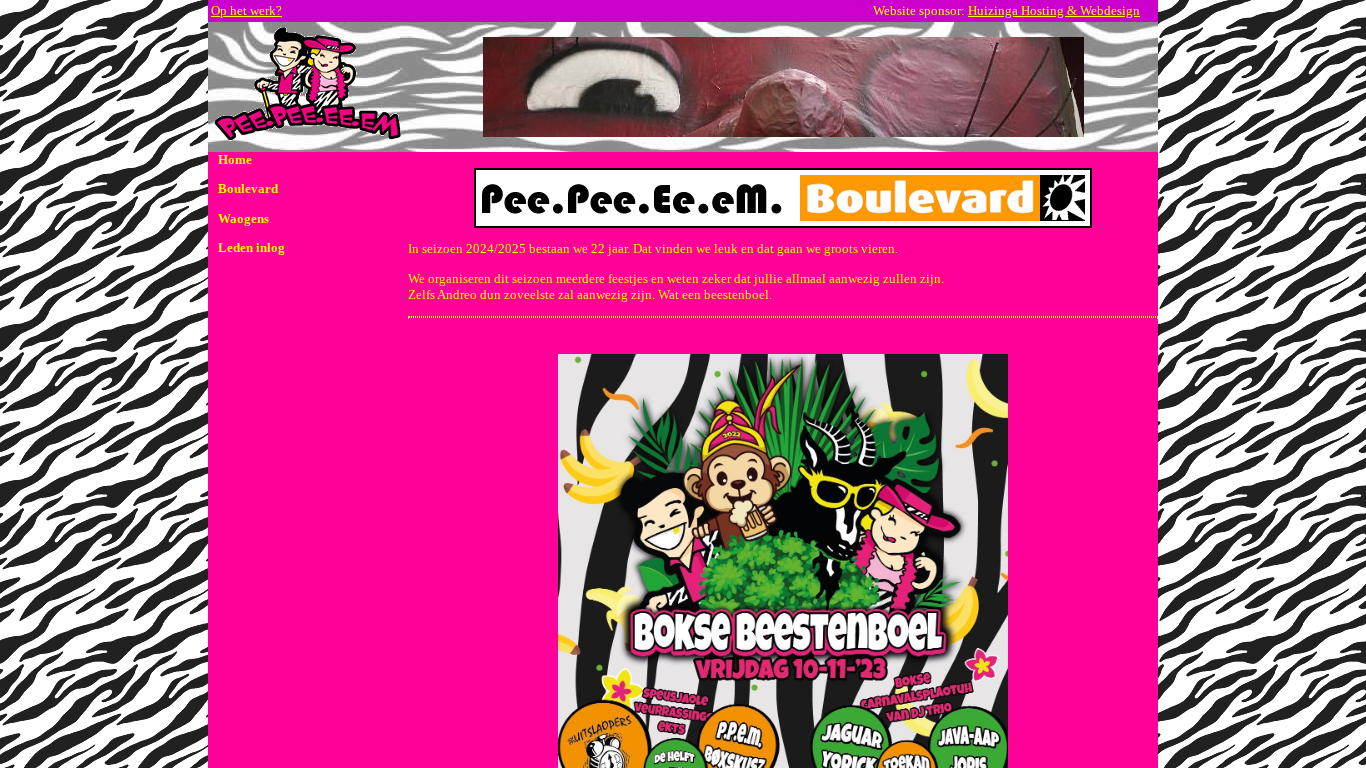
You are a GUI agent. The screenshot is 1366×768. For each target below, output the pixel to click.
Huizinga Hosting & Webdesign (1054, 10)
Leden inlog (251, 247)
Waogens (243, 218)
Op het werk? (246, 10)
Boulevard (248, 188)
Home (235, 159)
